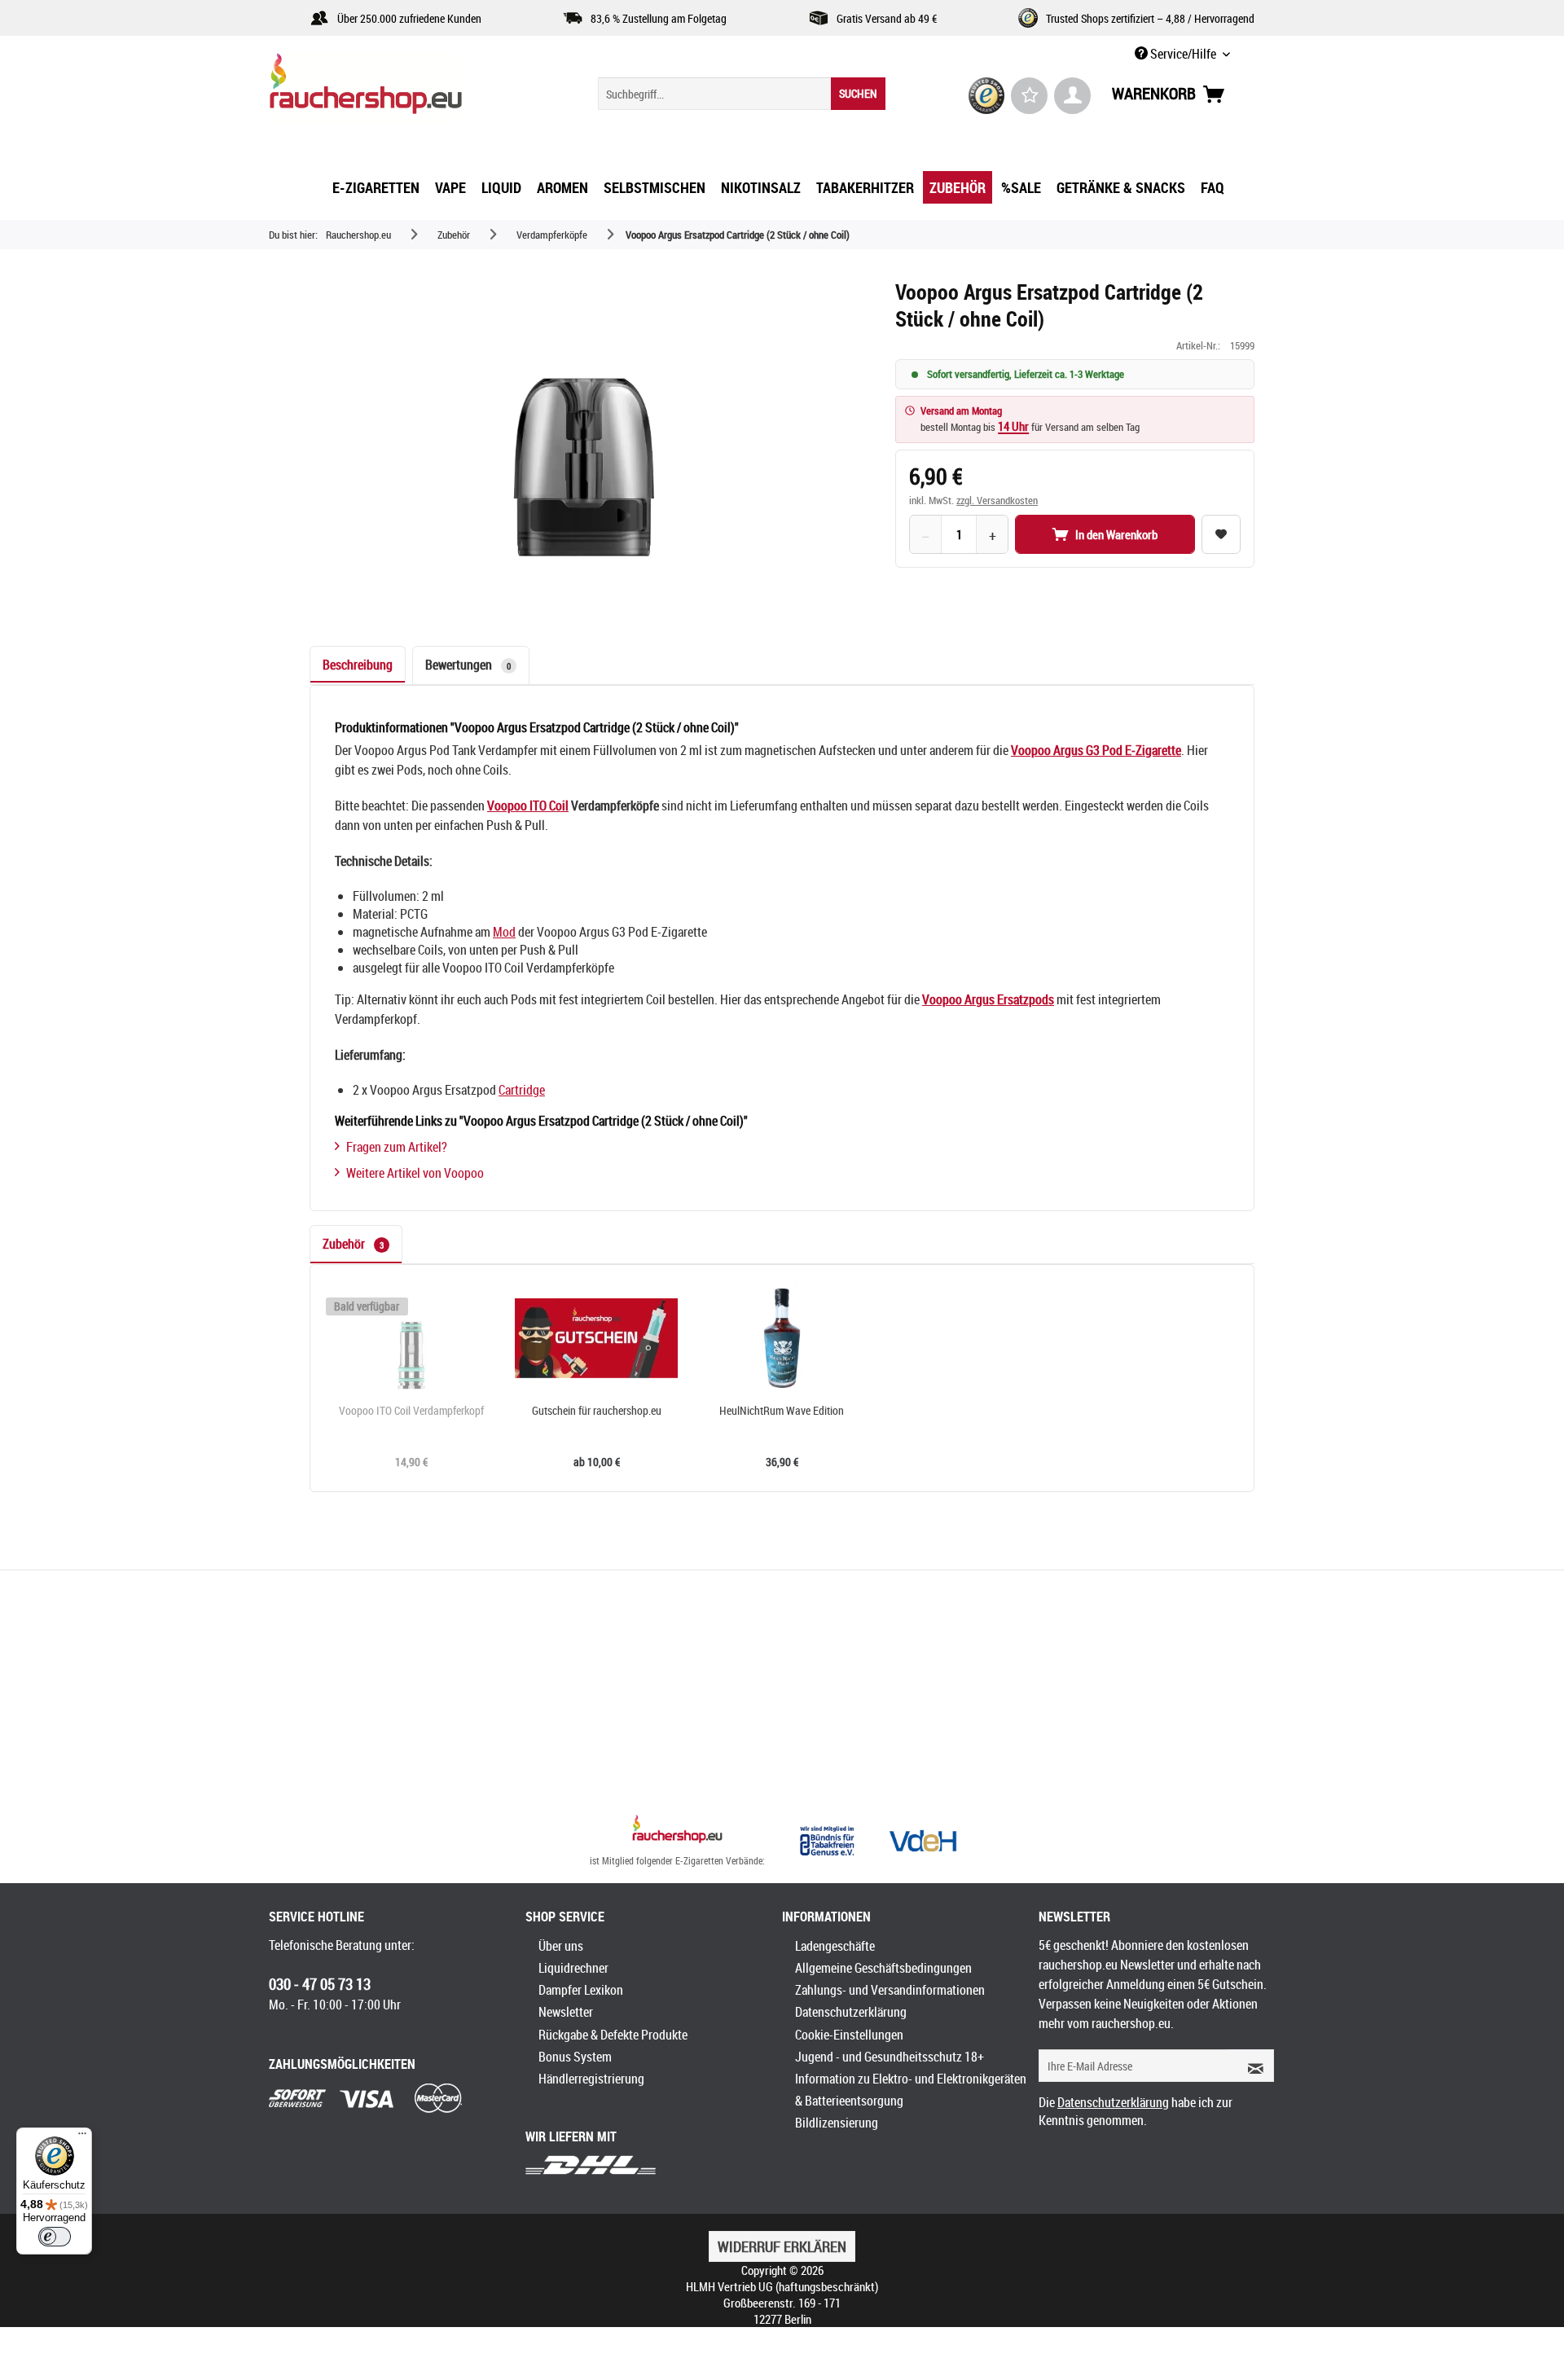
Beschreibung (358, 665)
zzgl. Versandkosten (997, 500)
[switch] (55, 2237)
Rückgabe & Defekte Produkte (613, 2035)
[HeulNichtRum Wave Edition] (782, 1338)
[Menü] (82, 2137)
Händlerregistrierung (591, 2079)
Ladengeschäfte (835, 1946)
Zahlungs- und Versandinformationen (890, 1990)
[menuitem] (742, 94)
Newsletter (566, 2012)
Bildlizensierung (837, 2123)
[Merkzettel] (1029, 96)
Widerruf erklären (782, 2246)
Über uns (561, 1946)
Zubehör (353, 1244)
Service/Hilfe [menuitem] (1183, 54)
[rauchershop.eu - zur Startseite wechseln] (395, 88)
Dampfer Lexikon (581, 1990)
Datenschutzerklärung (851, 2012)
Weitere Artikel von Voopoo (415, 1173)
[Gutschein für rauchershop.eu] (597, 1338)
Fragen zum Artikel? (397, 1147)
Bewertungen (468, 665)
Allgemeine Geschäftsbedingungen (883, 1968)
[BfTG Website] (827, 1841)
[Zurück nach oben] (677, 1831)
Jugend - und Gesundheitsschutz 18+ (890, 2057)
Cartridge (522, 1090)
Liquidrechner (573, 1968)
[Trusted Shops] (987, 96)
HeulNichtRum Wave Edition (782, 1411)
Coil (559, 806)
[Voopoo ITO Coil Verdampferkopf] (411, 1338)
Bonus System (575, 2057)
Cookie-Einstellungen (849, 2035)
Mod (504, 932)
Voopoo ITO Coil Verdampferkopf (411, 1411)
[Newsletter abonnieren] (1250, 2066)
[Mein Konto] (1072, 96)
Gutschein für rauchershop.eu (597, 1411)
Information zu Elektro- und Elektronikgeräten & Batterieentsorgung (911, 2090)
